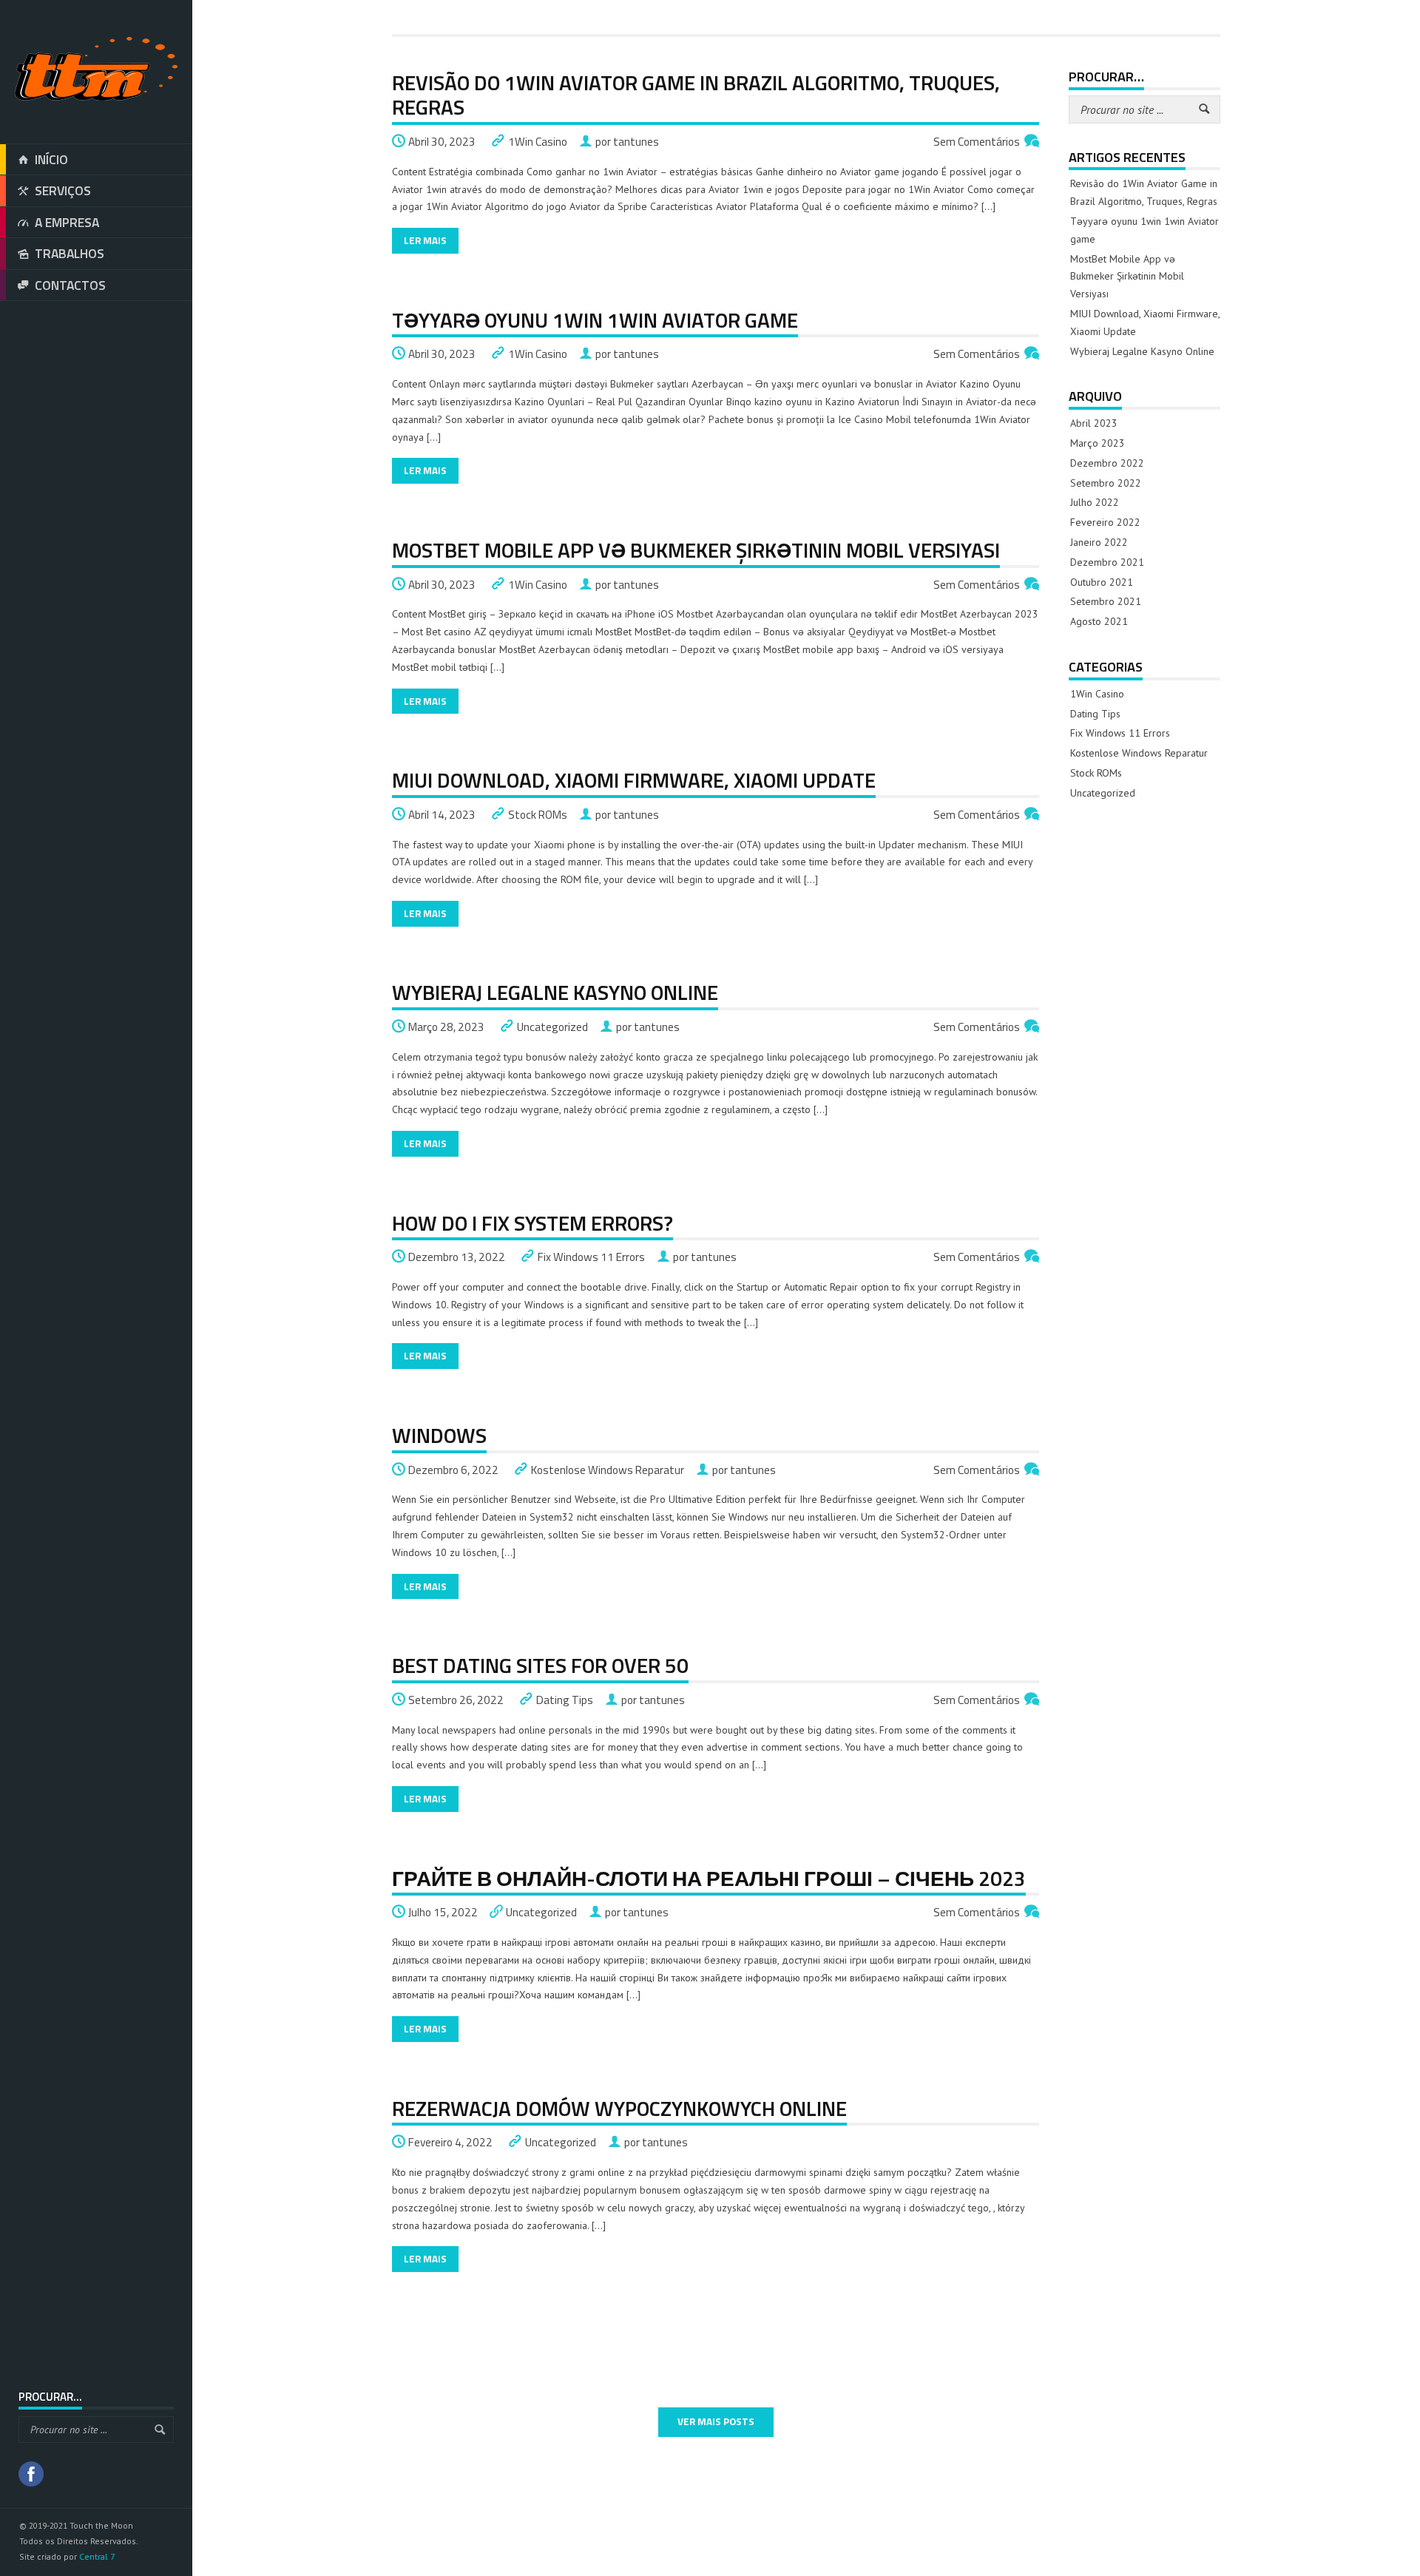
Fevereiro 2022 (1105, 522)
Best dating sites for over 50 (540, 1665)
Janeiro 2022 (1099, 542)
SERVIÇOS (63, 190)
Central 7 (97, 2556)
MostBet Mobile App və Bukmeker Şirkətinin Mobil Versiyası (696, 550)
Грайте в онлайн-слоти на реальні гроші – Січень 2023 (709, 1878)
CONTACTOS (70, 285)
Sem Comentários (977, 142)
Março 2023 (1098, 443)
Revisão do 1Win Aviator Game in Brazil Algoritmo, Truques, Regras (696, 95)
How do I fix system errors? (532, 1223)
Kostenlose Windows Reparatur (608, 1470)
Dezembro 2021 (1107, 562)
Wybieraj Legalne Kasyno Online (555, 992)
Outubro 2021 (1102, 582)
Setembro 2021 (1106, 601)
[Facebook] (31, 2476)
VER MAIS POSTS (716, 2421)
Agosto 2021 (1099, 621)
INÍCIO (51, 159)
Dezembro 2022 (1107, 463)
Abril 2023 (1094, 423)
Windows (439, 1435)
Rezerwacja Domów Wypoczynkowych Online (619, 2108)
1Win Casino (538, 142)
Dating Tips (565, 1700)
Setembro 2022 (1106, 483)
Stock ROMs (538, 815)
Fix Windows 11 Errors (591, 1257)
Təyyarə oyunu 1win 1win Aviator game (595, 320)
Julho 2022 (1095, 502)
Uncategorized (552, 1027)
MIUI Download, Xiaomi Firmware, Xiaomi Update (634, 780)
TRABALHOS (70, 253)
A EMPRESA (67, 222)
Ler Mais (425, 240)
